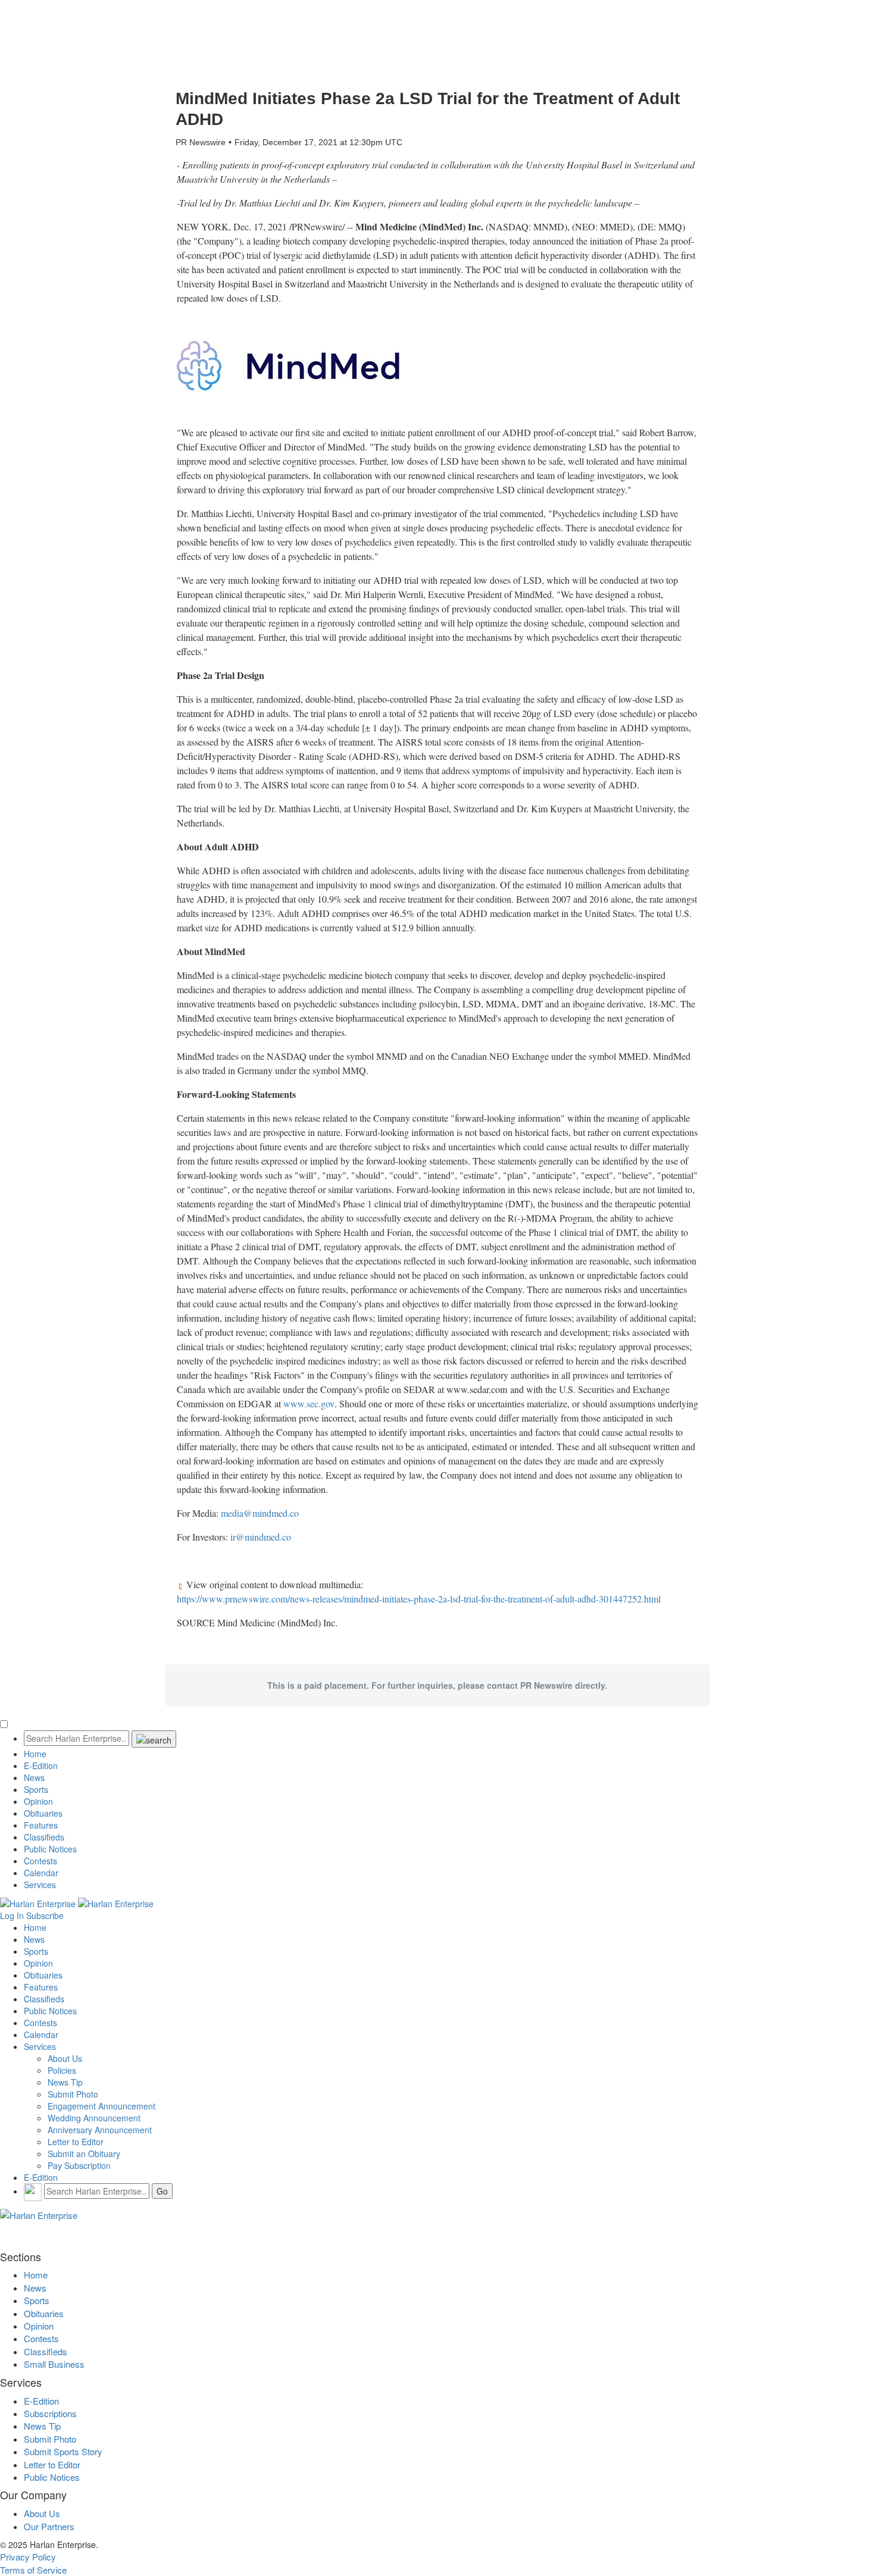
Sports (36, 1789)
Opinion (38, 1801)
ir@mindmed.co (261, 1537)
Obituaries (43, 1813)
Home (35, 1754)
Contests (40, 1861)
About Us (65, 2058)
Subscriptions (50, 2413)
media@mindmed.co (260, 1513)
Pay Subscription (79, 2165)
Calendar (41, 1873)
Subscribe (45, 1915)
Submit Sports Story (63, 2451)
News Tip (65, 2082)
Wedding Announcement (94, 2118)
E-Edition (41, 1766)
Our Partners (49, 2526)
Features (41, 1825)
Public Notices (50, 1849)
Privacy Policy (28, 2557)
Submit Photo (73, 2094)
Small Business (54, 2364)
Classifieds (44, 1837)
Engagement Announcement (101, 2106)
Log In (12, 1915)
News (34, 1777)
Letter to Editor (76, 2142)
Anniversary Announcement (100, 2130)
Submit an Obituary (84, 2154)
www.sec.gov (309, 1403)
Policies (62, 2070)
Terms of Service (33, 2570)
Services (40, 1885)
